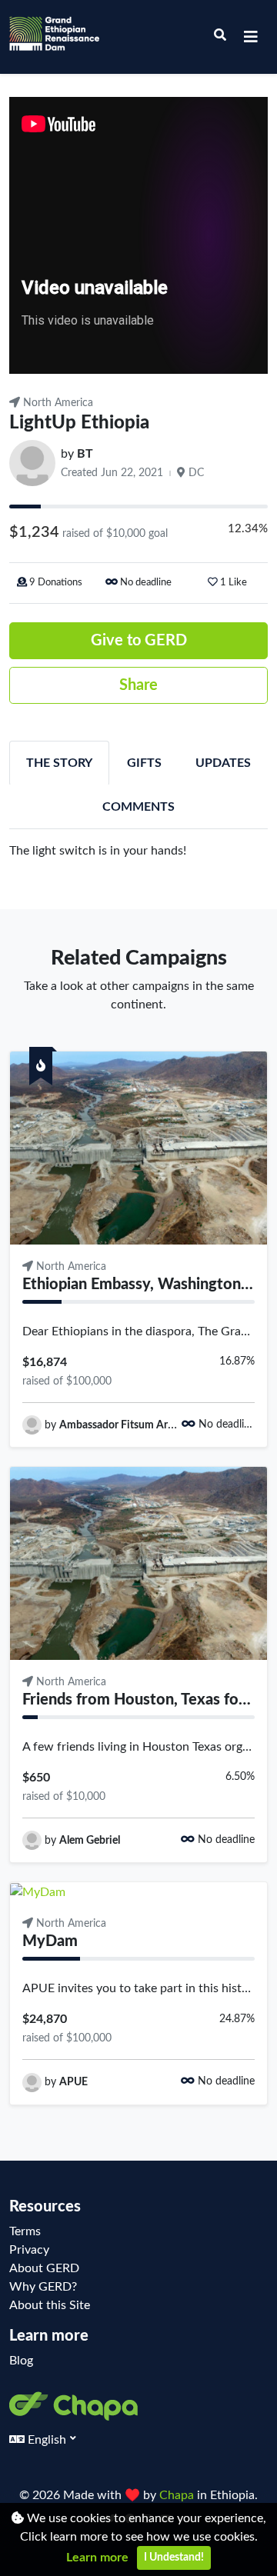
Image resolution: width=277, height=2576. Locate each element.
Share (138, 685)
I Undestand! (174, 2558)
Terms (25, 2231)
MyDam (50, 1941)
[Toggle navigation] (251, 37)
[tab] (59, 763)
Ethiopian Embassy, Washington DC (144, 1285)
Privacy (29, 2250)
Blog (21, 2361)
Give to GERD (139, 641)
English (47, 2440)
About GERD (44, 2268)
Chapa (178, 2495)
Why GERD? (43, 2287)
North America (57, 403)
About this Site (50, 2305)
